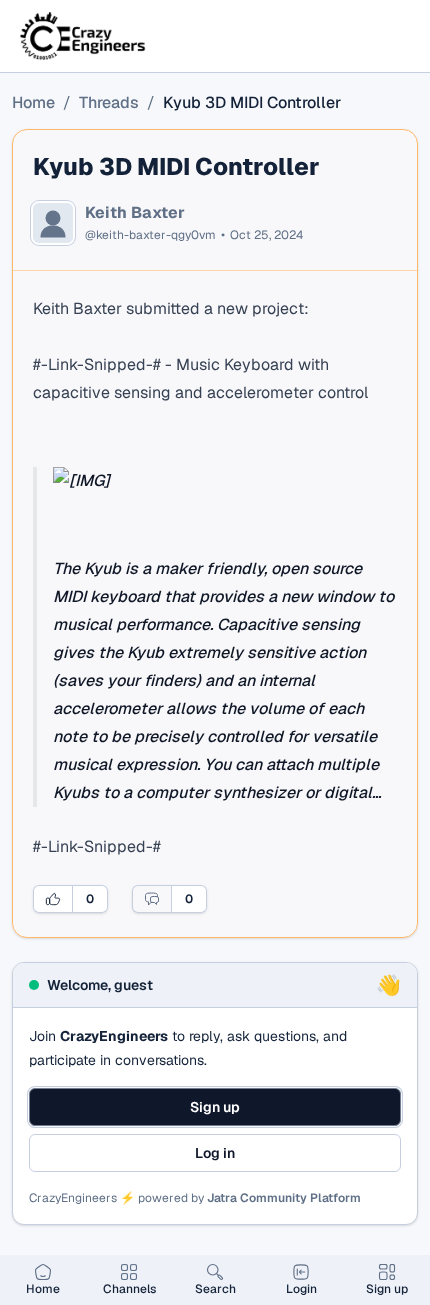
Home (33, 102)
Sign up (215, 1107)
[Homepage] (84, 36)
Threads (109, 102)
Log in (215, 1153)
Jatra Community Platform (284, 1198)
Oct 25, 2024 (266, 235)
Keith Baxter (135, 213)
